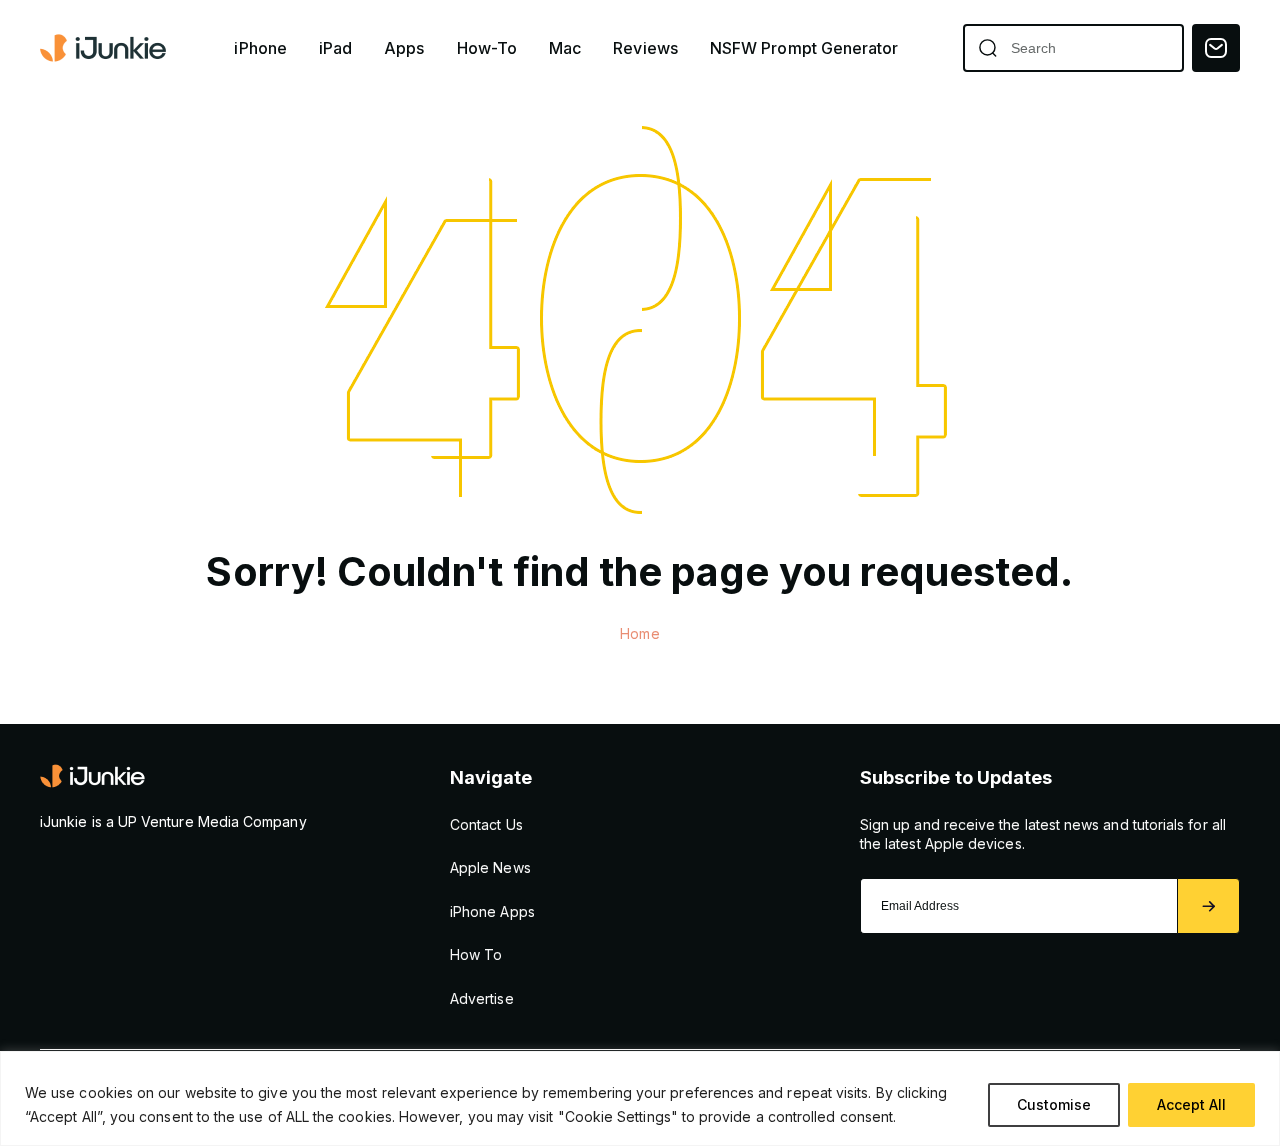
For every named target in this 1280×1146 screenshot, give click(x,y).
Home (639, 633)
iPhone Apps (492, 911)
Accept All (1191, 1104)
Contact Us (486, 824)
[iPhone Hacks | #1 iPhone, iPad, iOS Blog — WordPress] (105, 48)
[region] (640, 1098)
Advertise (482, 998)
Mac (565, 48)
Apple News (490, 867)
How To (476, 954)
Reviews (645, 48)
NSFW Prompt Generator (804, 48)
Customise (1054, 1104)
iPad (335, 48)
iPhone (260, 48)
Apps (404, 48)
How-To (487, 48)
